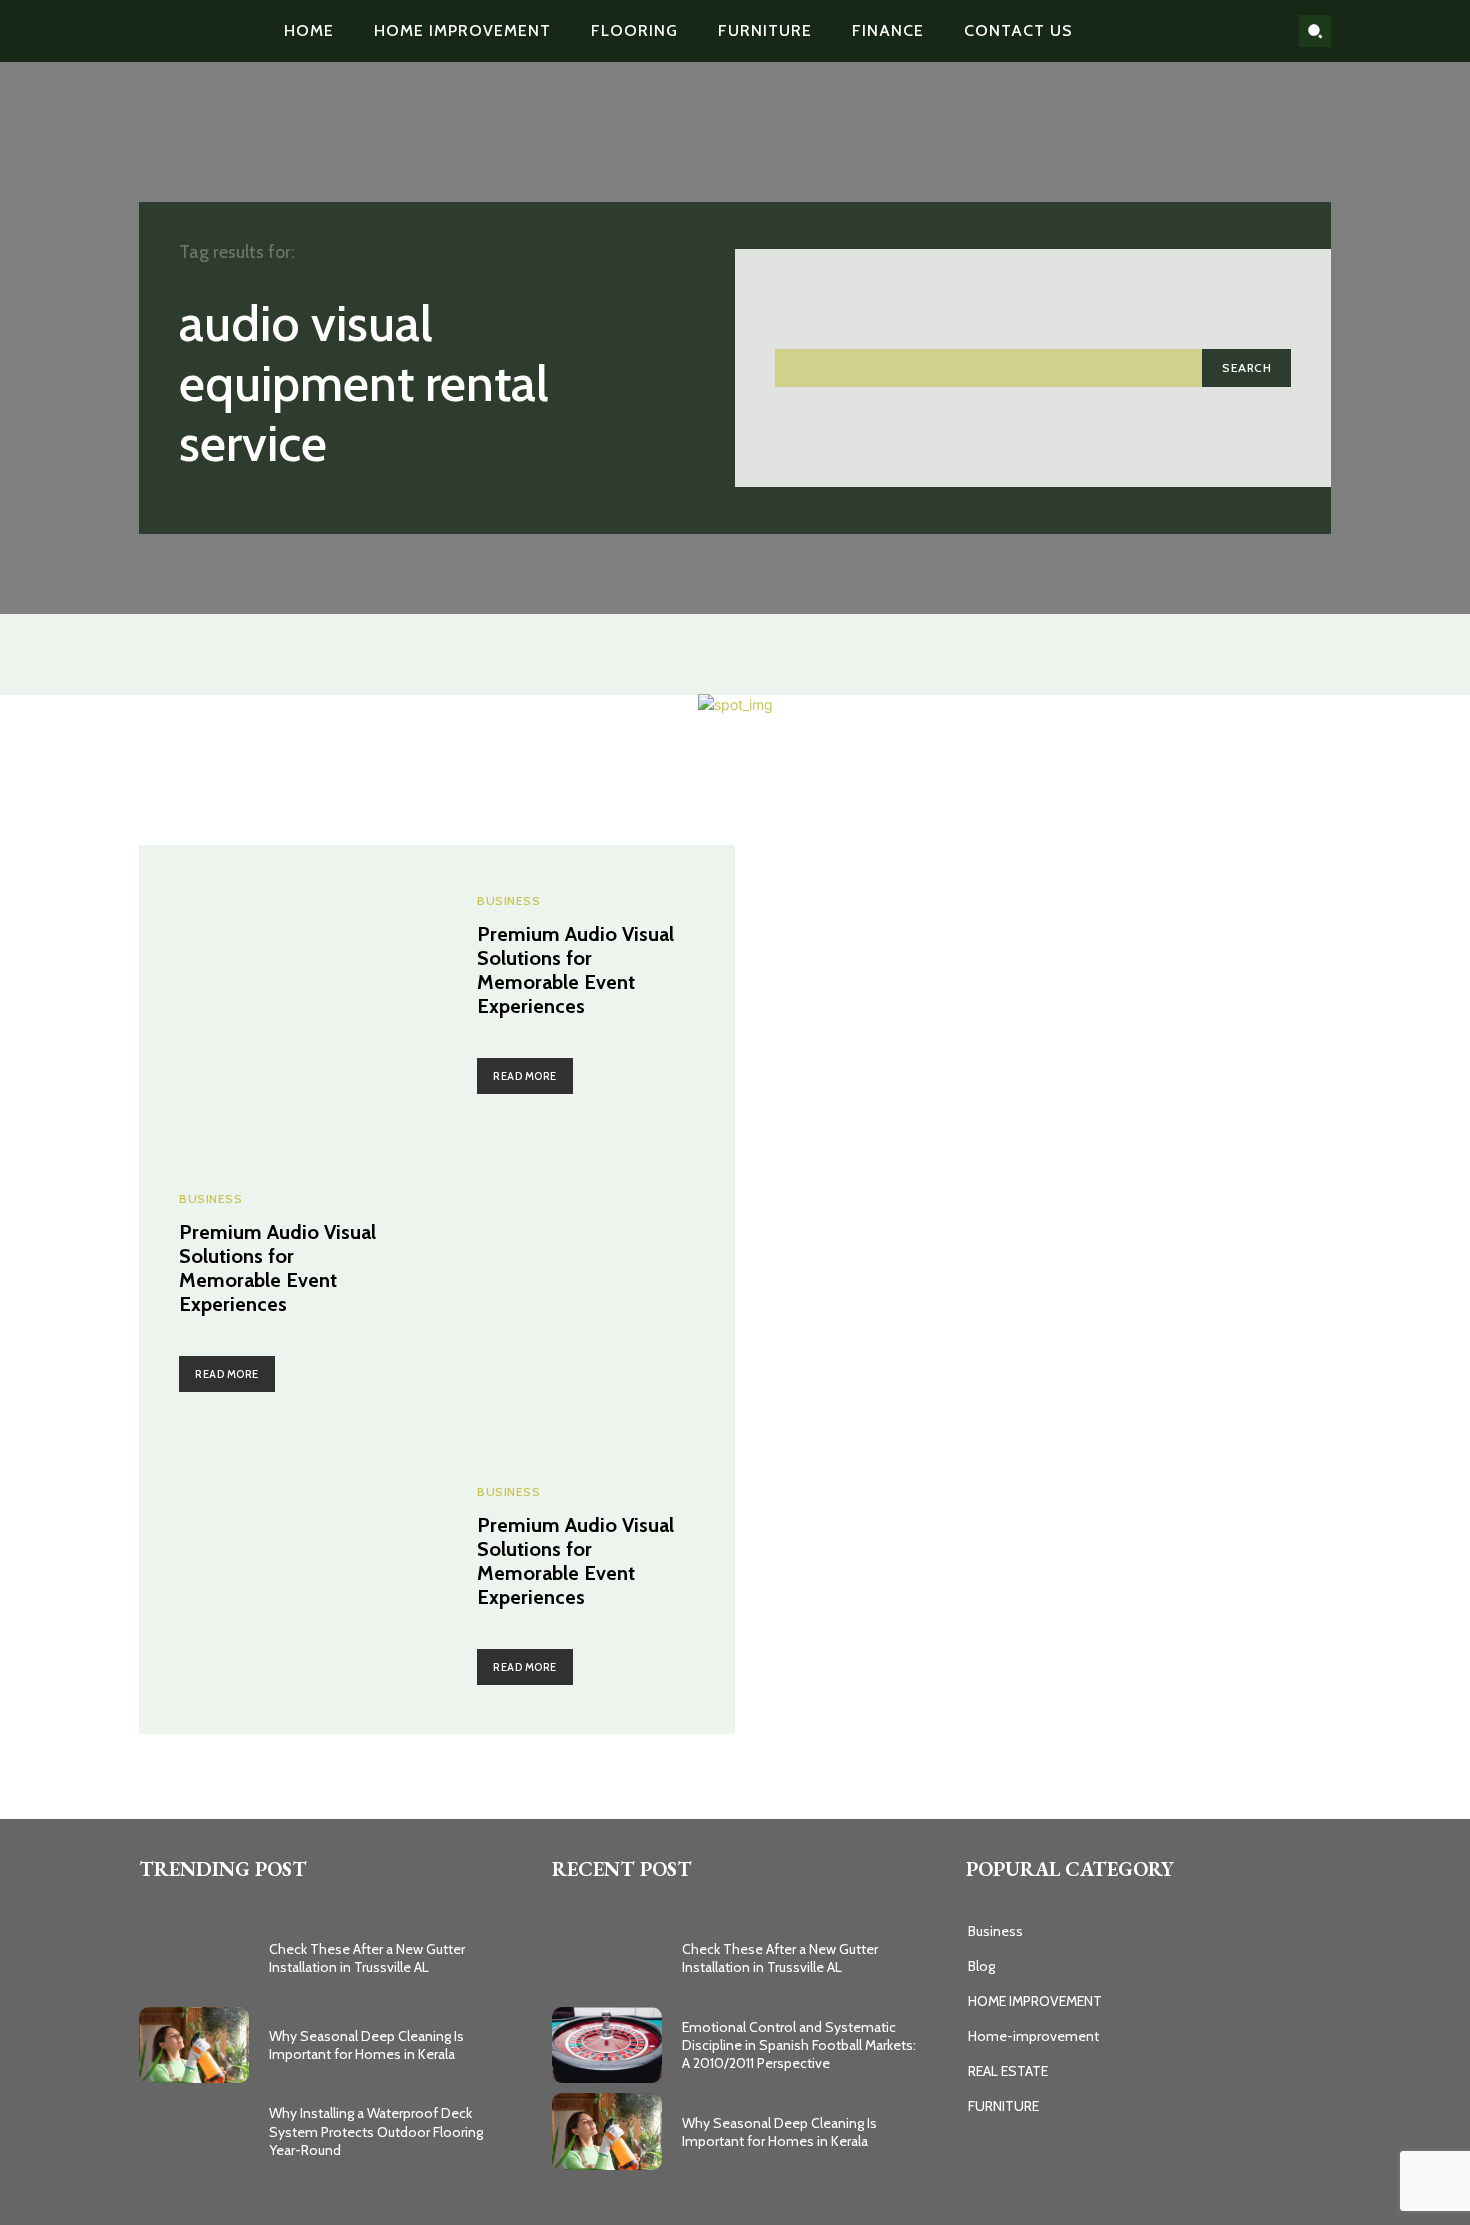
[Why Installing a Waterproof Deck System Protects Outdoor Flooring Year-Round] (194, 2131)
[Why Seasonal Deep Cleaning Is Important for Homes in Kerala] (194, 2045)
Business (508, 901)
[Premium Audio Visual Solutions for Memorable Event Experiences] (288, 994)
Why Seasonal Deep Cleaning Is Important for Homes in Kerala (366, 2045)
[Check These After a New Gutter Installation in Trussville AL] (194, 1958)
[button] (1315, 31)
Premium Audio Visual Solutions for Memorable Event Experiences (575, 970)
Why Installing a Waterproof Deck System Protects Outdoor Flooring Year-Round (376, 2131)
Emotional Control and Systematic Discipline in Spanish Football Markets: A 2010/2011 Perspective (799, 2045)
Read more (525, 1076)
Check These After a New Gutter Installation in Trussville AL (367, 1958)
